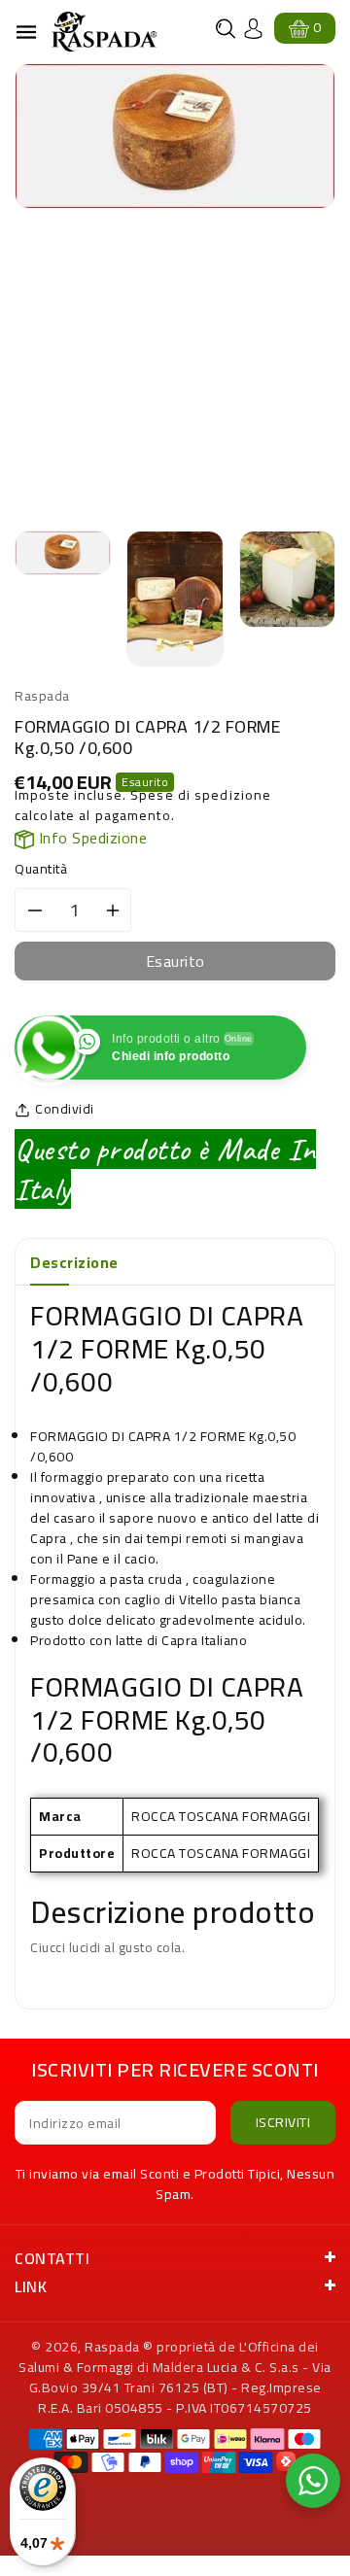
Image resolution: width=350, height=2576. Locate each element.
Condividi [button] (65, 1109)
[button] (226, 29)
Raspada (112, 2347)
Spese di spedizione (201, 795)
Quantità (41, 869)
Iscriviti (283, 2122)
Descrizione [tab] (74, 1262)
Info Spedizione (90, 838)
